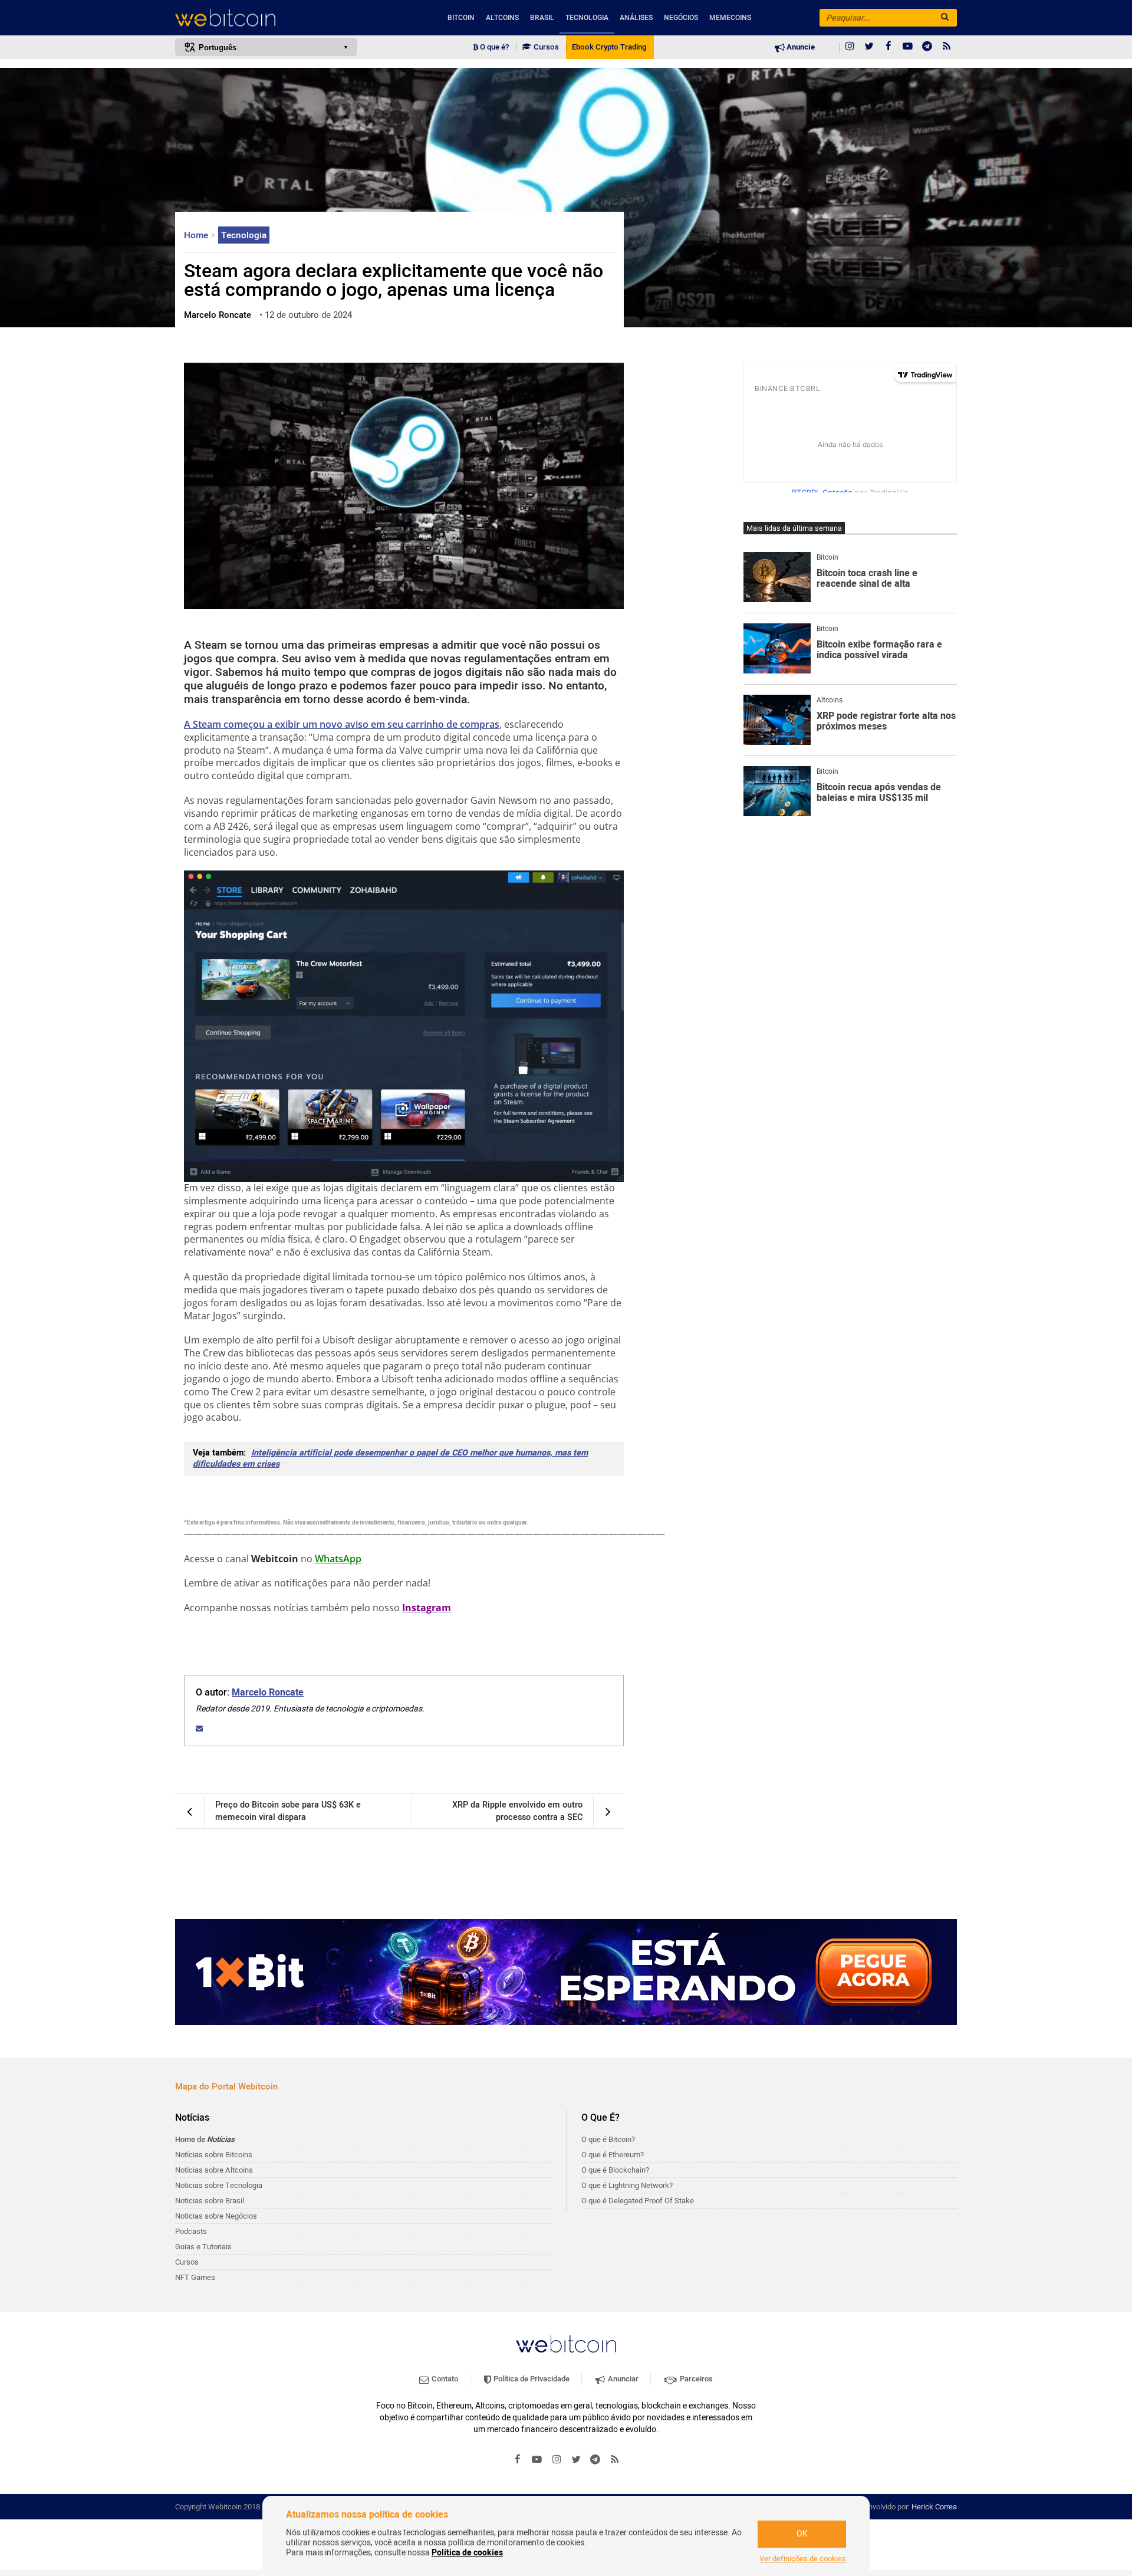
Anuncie (800, 47)
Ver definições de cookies (803, 2559)
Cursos (545, 47)
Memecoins (730, 18)
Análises (636, 18)
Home (197, 235)
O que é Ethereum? (613, 2155)
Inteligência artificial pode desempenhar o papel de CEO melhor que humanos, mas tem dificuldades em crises (390, 1458)
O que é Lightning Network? (627, 2185)
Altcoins (502, 18)
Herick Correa (934, 2507)
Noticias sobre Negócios (216, 2216)
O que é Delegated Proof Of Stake (638, 2201)
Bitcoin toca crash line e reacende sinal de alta (867, 579)
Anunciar (622, 2379)
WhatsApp (338, 1559)
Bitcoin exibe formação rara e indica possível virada (879, 650)
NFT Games (195, 2277)
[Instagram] (850, 47)
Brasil (542, 18)
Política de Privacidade (531, 2379)
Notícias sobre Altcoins (214, 2170)
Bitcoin (461, 18)
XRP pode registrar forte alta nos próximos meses (886, 722)
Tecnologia (587, 18)
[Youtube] (908, 47)
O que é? (493, 47)
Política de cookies (467, 2553)
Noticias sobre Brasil (210, 2201)
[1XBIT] (566, 1972)
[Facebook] (889, 47)
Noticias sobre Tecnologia (219, 2185)
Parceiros (695, 2379)
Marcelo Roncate (268, 1693)
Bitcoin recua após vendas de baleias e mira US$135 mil (879, 793)
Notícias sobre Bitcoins (214, 2155)
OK (802, 2534)
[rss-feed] (947, 47)
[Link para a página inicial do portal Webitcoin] (566, 2344)
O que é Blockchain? (615, 2170)
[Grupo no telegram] (927, 47)
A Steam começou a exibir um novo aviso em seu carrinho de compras (342, 724)
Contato (444, 2379)
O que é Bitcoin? (608, 2139)
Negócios (681, 18)
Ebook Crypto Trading (609, 47)
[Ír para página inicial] (266, 18)
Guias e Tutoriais (203, 2247)
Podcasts (191, 2231)
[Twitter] (869, 47)
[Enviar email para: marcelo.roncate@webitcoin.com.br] (199, 1729)
